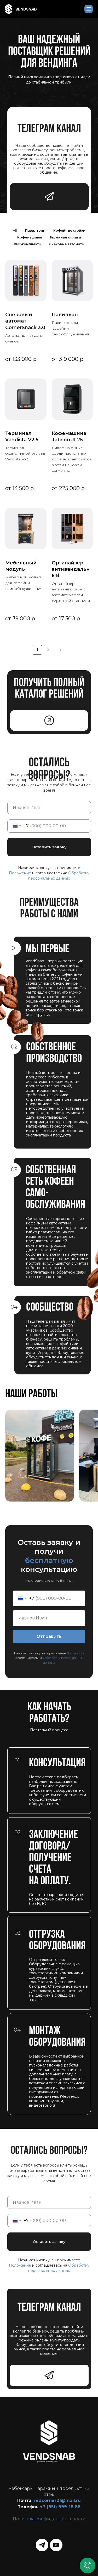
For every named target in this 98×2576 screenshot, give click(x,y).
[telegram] (42, 2545)
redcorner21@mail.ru (57, 2500)
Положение (21, 873)
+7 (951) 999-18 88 (60, 2507)
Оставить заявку (49, 847)
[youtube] (56, 2545)
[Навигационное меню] (89, 9)
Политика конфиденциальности (49, 2519)
